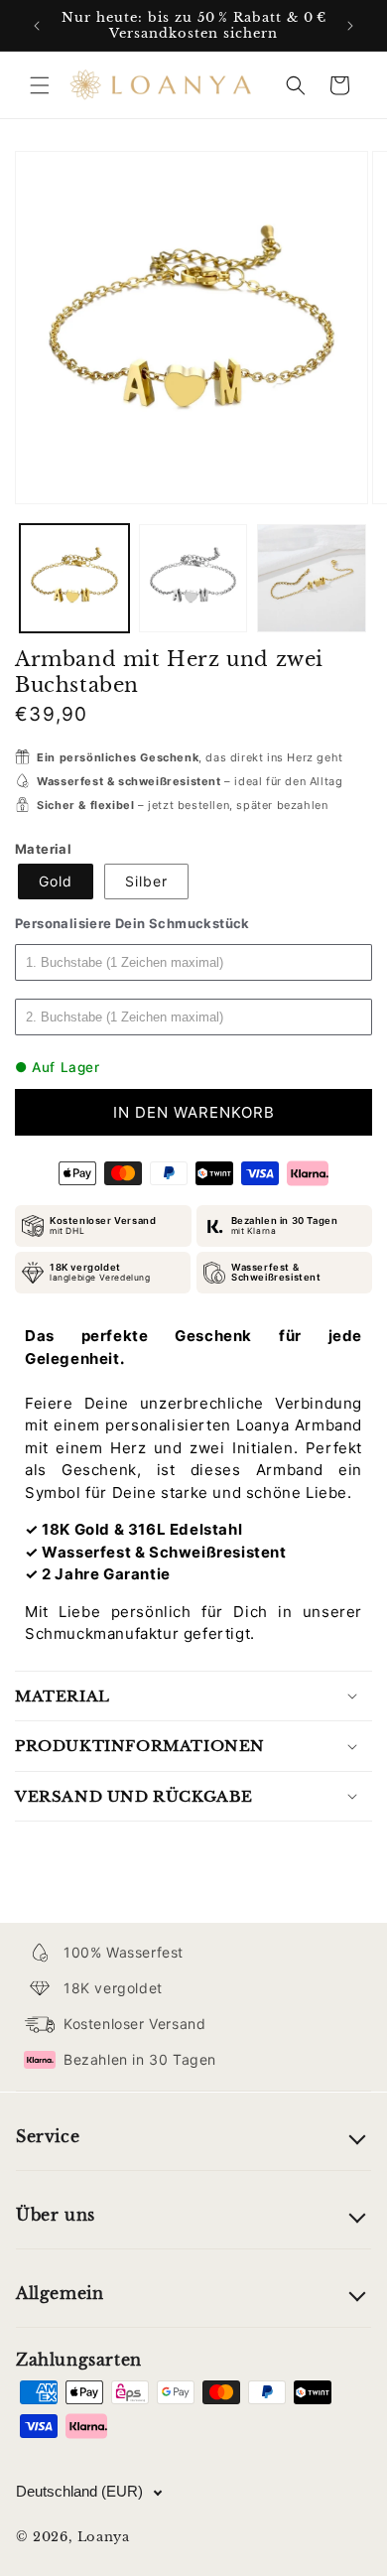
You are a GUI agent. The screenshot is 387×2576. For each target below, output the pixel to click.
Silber (146, 881)
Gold (56, 881)
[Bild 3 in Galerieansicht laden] (312, 579)
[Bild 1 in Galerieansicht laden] (74, 579)
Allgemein (60, 2293)
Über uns (56, 2215)
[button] (40, 85)
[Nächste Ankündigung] (350, 26)
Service (48, 2136)
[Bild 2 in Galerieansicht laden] (193, 579)
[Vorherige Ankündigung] (37, 26)
